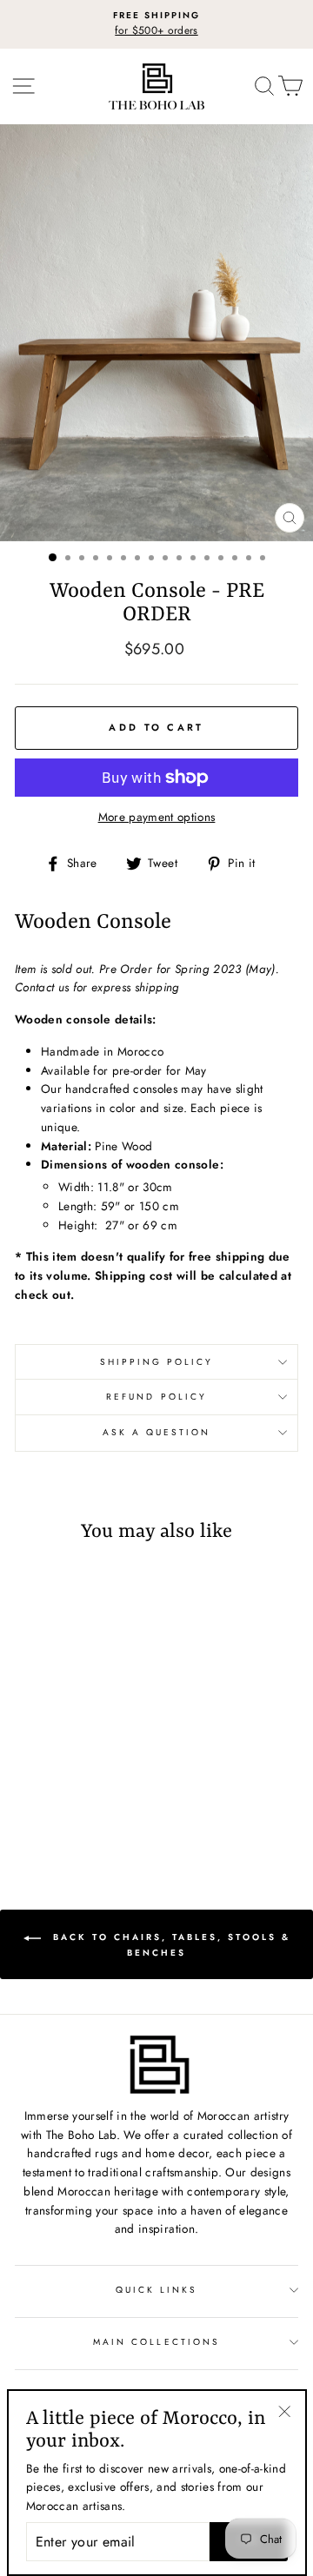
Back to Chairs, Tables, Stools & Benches (169, 1945)
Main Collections (156, 2342)
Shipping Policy (157, 1362)
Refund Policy (156, 1397)
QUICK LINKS (157, 2290)
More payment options (157, 817)
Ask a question (157, 1432)
